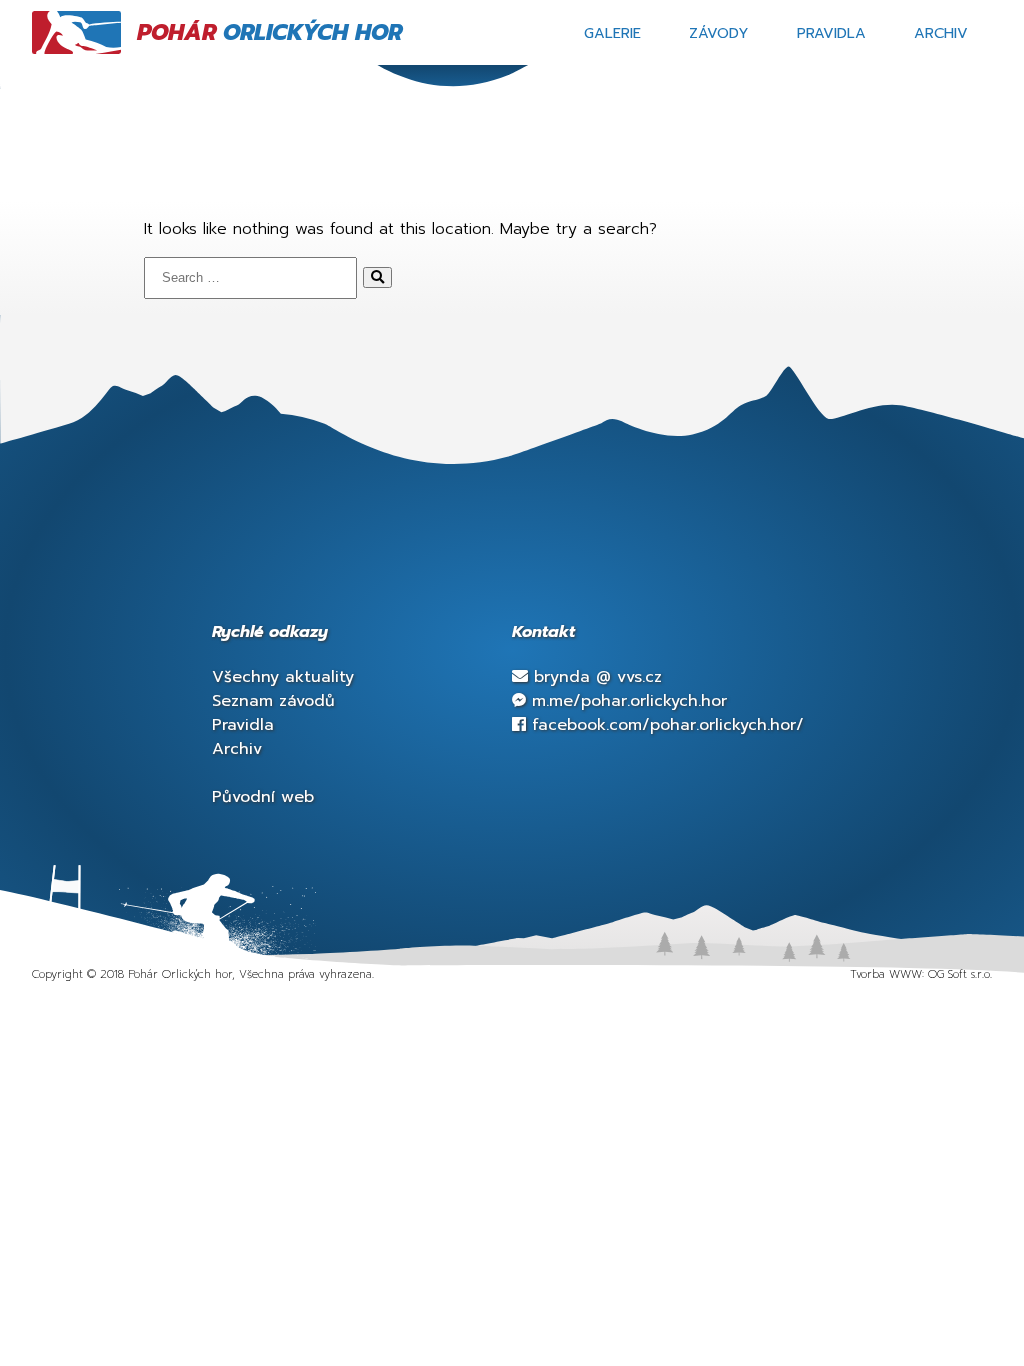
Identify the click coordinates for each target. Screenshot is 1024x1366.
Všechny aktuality (283, 677)
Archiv (941, 33)
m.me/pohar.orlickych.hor (626, 701)
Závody (719, 33)
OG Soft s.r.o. (960, 974)
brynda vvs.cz (595, 677)
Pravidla (831, 33)
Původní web (263, 797)
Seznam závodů (273, 701)
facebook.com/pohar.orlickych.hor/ (665, 725)
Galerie (612, 33)
